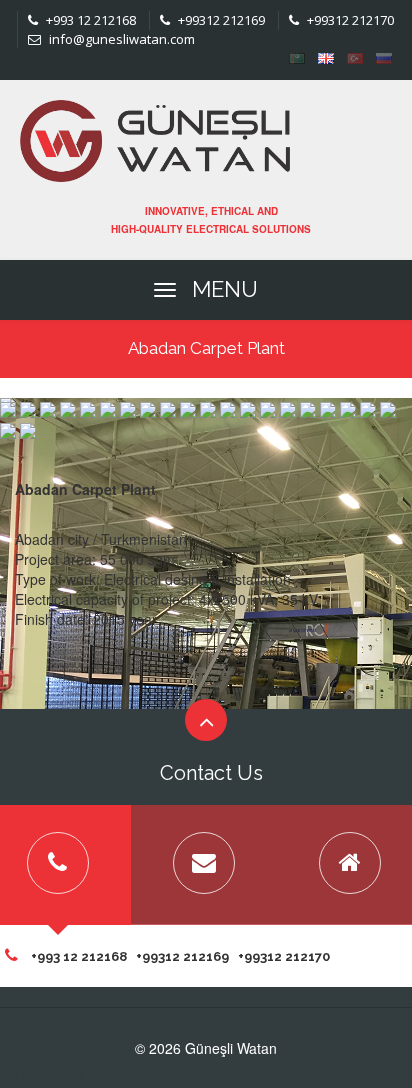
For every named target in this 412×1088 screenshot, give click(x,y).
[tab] (204, 865)
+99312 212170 (349, 20)
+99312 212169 (220, 20)
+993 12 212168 (89, 20)
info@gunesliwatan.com (120, 39)
